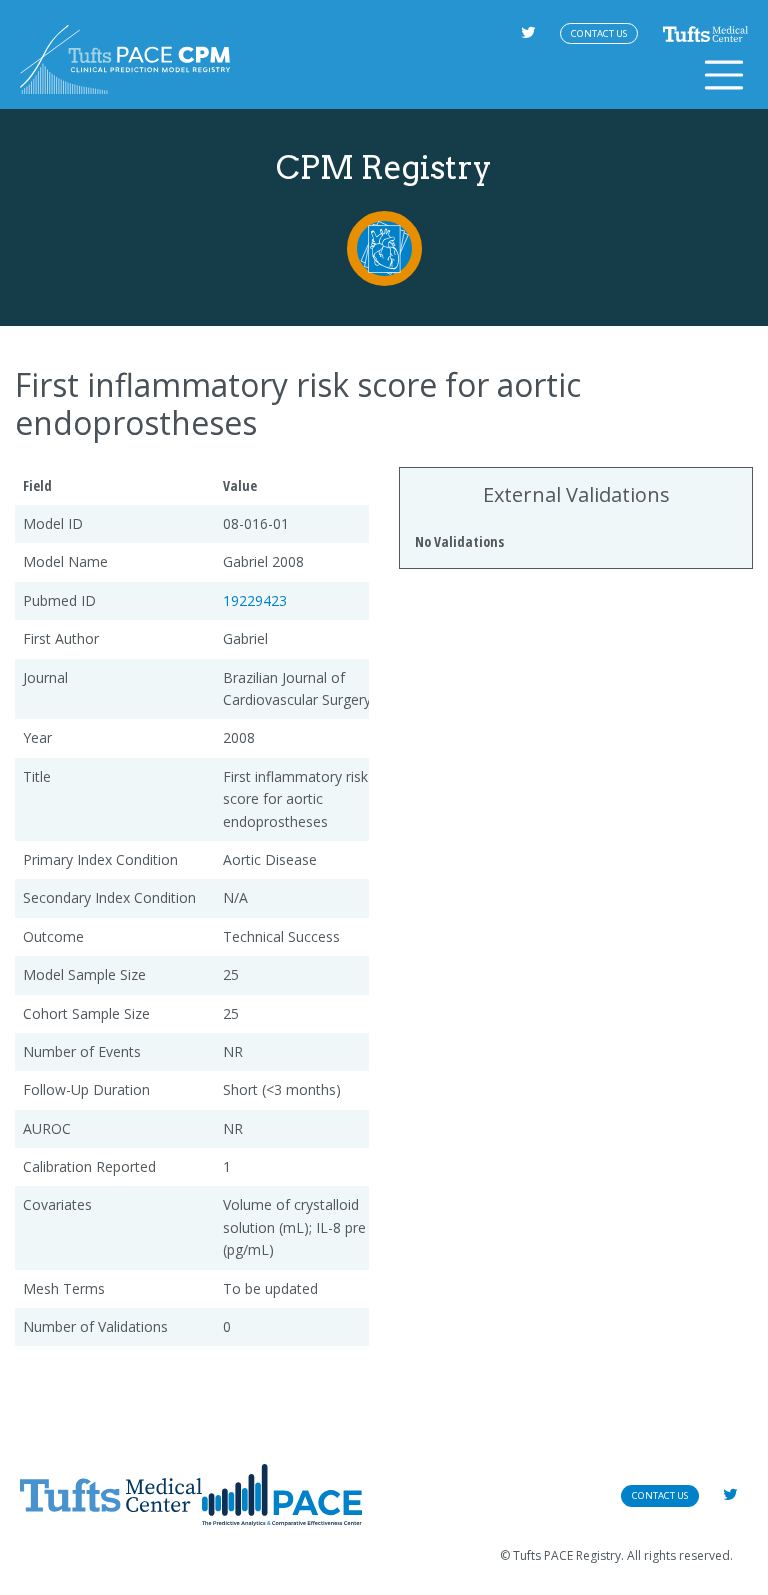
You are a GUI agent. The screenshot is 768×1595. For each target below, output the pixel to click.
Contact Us (599, 33)
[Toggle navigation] (724, 75)
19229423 (255, 600)
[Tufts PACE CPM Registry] (125, 59)
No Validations (459, 541)
